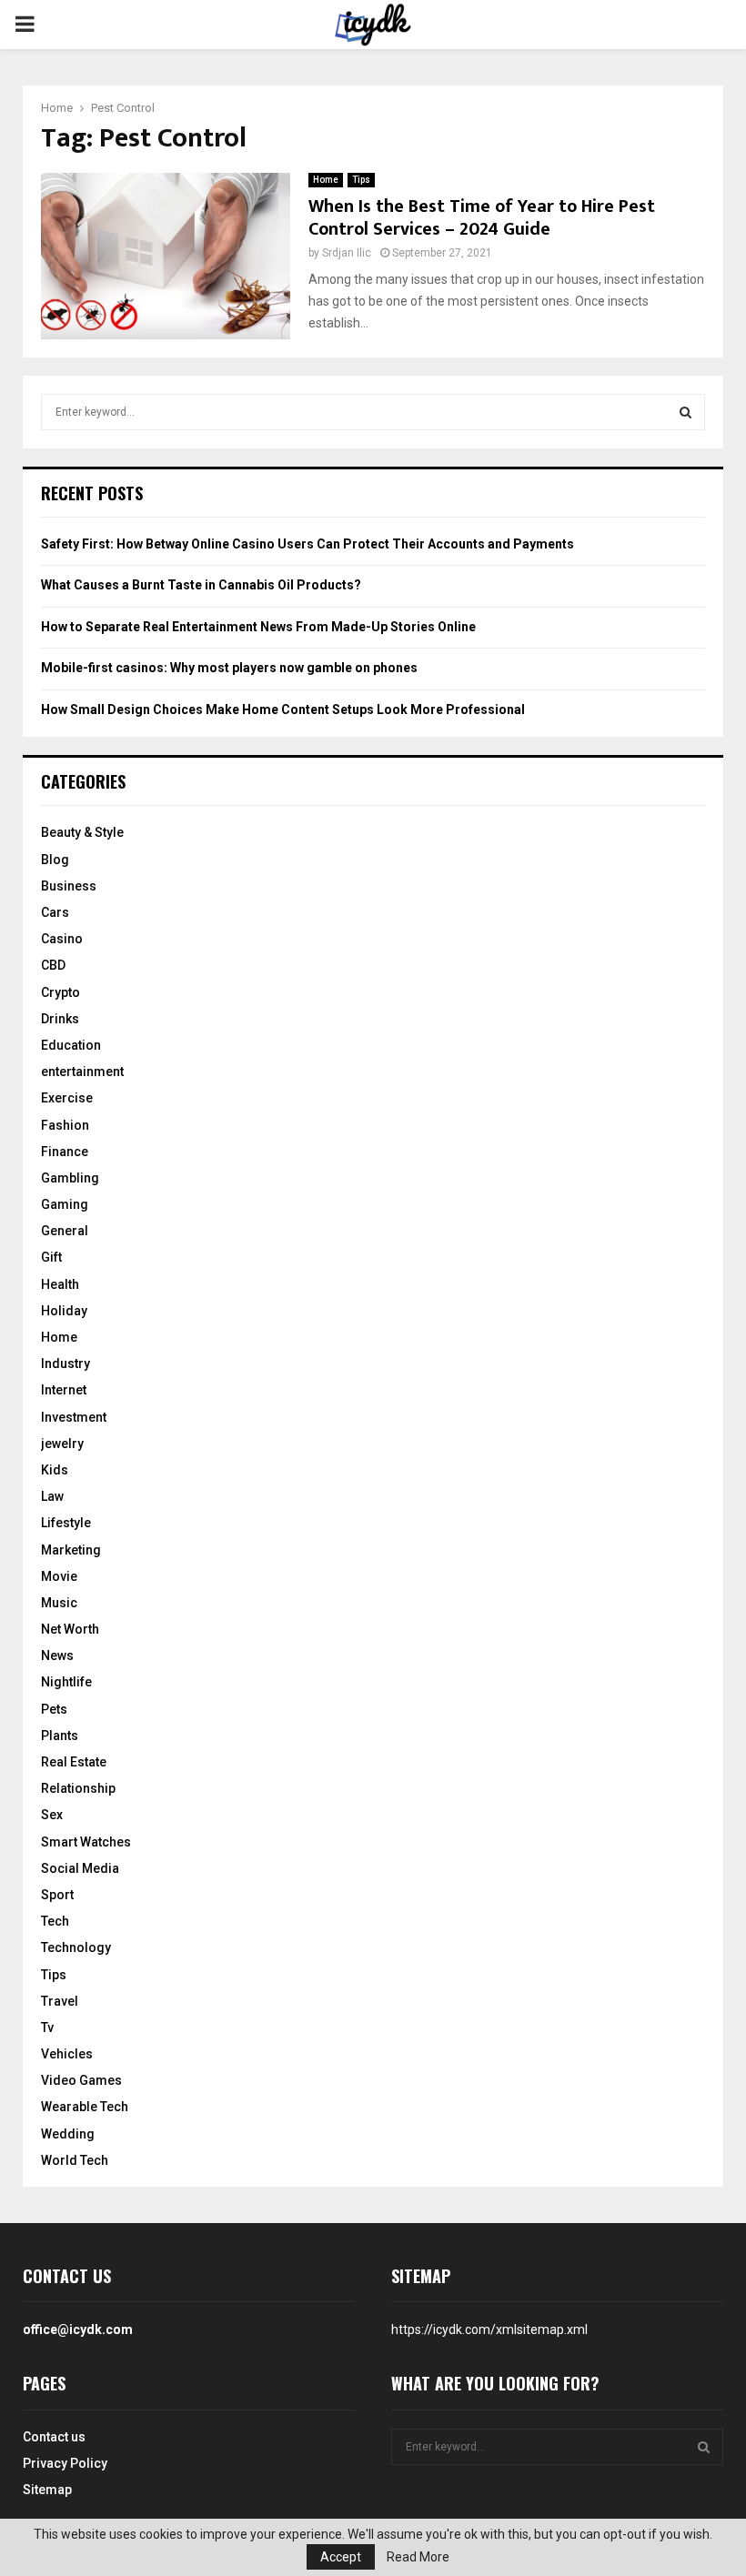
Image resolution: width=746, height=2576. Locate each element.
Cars (55, 912)
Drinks (60, 1019)
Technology (76, 1947)
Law (52, 1496)
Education (71, 1045)
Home (326, 180)
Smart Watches (86, 1842)
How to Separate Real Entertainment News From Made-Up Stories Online (258, 627)
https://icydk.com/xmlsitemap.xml (489, 2329)
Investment (74, 1417)
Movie (59, 1576)
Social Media (80, 1868)
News (57, 1655)
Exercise (67, 1098)
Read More (418, 2557)
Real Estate (74, 1762)
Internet (64, 1390)
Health (60, 1284)
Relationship (78, 1788)
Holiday (64, 1311)
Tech (55, 1921)
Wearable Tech (85, 2107)
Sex (52, 1815)
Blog (55, 860)
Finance (65, 1152)
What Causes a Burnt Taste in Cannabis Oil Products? (201, 585)
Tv (47, 2028)
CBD (53, 965)
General (65, 1231)
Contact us (54, 2437)
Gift (51, 1257)
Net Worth (70, 1629)
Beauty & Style (82, 832)
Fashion (65, 1125)
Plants (60, 1736)
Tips (361, 180)
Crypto (60, 992)
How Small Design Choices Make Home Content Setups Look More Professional (283, 709)
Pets (54, 1709)
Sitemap (47, 2490)
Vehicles (67, 2054)
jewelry (62, 1444)
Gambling (70, 1178)
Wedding (68, 2134)
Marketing (71, 1550)
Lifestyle (66, 1523)
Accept (341, 2557)
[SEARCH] (686, 412)
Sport (57, 1895)
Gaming (65, 1204)
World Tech (75, 2160)
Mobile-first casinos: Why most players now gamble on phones (229, 668)
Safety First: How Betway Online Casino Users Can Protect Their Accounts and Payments (307, 544)
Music (59, 1603)
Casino (62, 939)
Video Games (81, 2080)
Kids (55, 1470)
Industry (66, 1363)
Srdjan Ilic (347, 253)
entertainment (82, 1072)
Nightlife (66, 1682)
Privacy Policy (65, 2463)
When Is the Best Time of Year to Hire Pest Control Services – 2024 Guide (482, 218)
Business (69, 886)
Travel (60, 2001)
